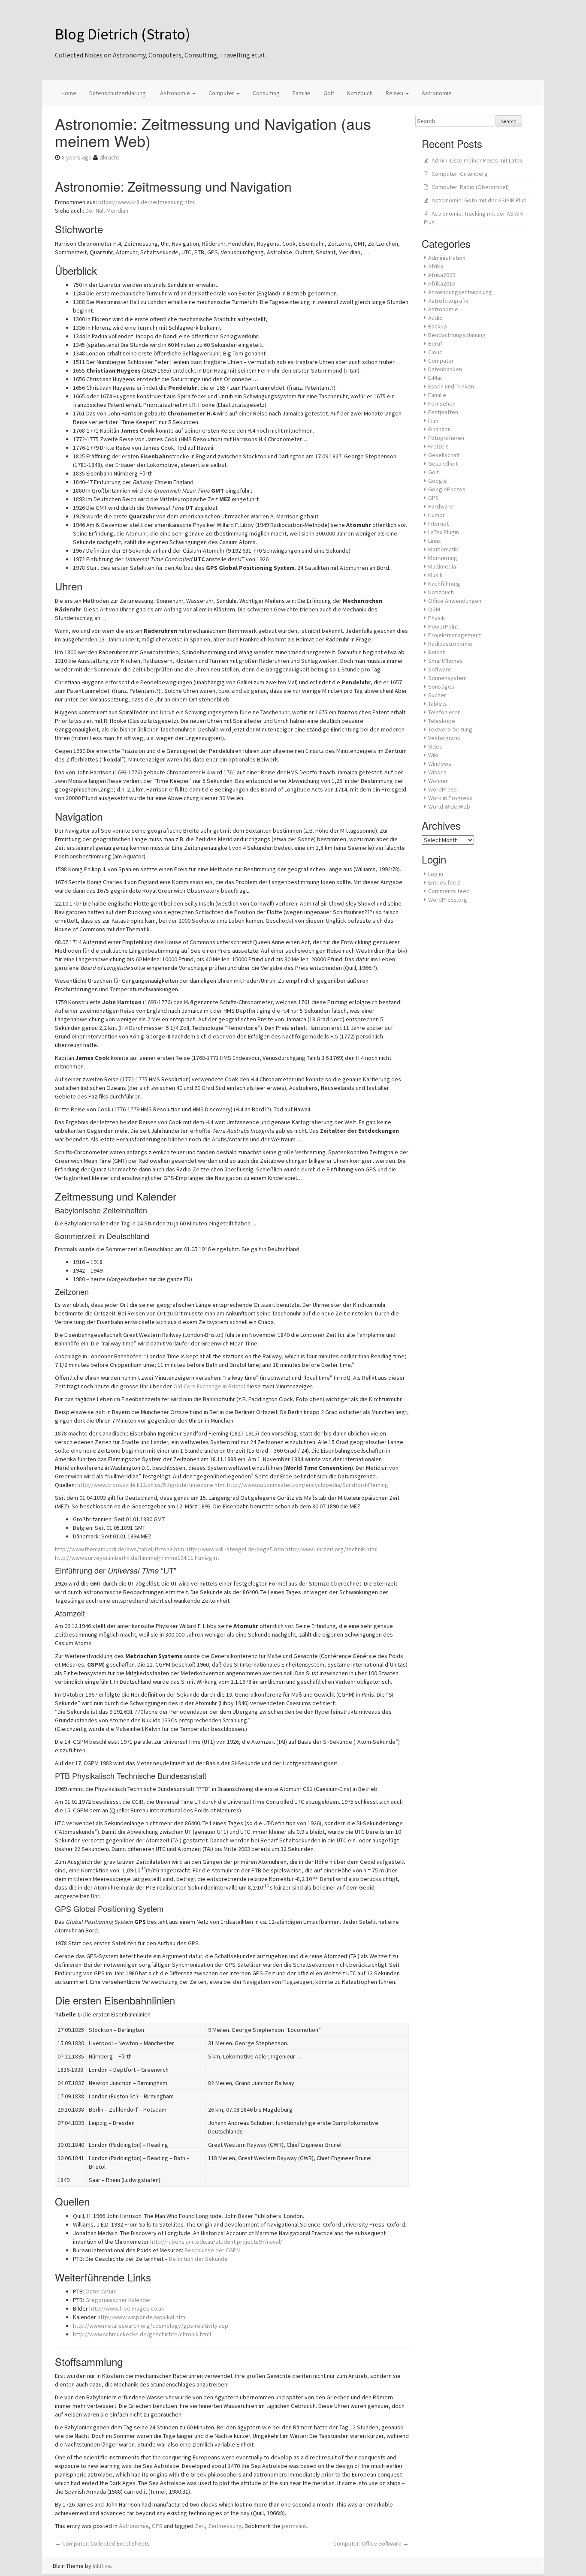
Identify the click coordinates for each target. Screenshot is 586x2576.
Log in (436, 874)
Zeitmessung (225, 2526)
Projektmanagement (455, 635)
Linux (434, 541)
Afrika (436, 266)
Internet (438, 524)
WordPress (443, 789)
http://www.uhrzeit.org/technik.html (331, 1549)
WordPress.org (448, 900)
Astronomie (175, 93)
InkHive (102, 2566)
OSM (434, 609)
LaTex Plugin (444, 532)
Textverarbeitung (450, 729)
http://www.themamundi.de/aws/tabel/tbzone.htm (119, 1549)
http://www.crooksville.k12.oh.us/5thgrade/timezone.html (151, 1485)
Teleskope (442, 721)
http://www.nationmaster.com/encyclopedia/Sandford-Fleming (308, 1485)
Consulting (266, 93)
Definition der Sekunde (198, 2259)
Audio (435, 318)
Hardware (441, 506)
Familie (302, 93)
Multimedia (442, 566)
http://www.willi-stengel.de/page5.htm (235, 1549)
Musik (435, 575)
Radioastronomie (450, 644)
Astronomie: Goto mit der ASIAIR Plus (479, 200)
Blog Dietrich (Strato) (122, 34)
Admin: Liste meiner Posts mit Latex (477, 160)
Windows (440, 764)
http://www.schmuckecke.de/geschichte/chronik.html (142, 2334)
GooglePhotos (447, 489)
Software (440, 669)
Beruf (435, 343)
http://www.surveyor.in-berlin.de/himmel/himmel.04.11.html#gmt (137, 1558)
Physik (436, 618)
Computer (222, 93)
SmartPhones (446, 661)
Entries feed (444, 882)
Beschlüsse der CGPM (213, 2250)
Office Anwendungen (455, 601)
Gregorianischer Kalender (118, 2300)
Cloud (435, 352)
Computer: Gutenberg (460, 174)
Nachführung (444, 584)
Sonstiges (441, 686)
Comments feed (449, 891)
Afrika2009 (442, 275)
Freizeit (438, 446)
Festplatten (443, 412)
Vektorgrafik (444, 738)
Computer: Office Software (371, 2543)
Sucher (437, 695)
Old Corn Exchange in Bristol (209, 1386)
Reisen (395, 93)
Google (438, 481)
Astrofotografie (449, 301)
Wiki (433, 755)
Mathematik (443, 549)
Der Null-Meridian (107, 211)
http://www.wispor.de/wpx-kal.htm (141, 2317)
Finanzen (439, 429)
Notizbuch (360, 93)
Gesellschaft (444, 455)
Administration (447, 258)
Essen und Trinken (451, 386)
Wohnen (438, 781)
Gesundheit (443, 463)
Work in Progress (450, 798)
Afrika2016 (442, 283)
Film (433, 421)
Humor (436, 515)
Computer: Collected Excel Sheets (102, 2543)
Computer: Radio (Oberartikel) (470, 187)
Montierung (443, 558)
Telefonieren (444, 712)
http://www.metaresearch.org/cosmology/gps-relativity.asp (151, 2326)
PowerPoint (443, 626)
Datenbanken (445, 369)
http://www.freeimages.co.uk (127, 2308)
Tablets (438, 704)
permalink (295, 2526)
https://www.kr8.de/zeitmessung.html (147, 202)
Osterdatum (101, 2291)
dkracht (109, 157)
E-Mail (435, 378)
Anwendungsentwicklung (460, 292)
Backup (438, 326)
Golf (329, 93)
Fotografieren (446, 438)
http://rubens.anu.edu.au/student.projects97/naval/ (216, 2242)
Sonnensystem (447, 678)
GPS (157, 2526)
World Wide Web (449, 807)
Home (69, 93)
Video (435, 746)
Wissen (437, 772)
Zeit (200, 2526)
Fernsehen (442, 403)
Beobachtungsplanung (457, 335)
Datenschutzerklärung (118, 93)
